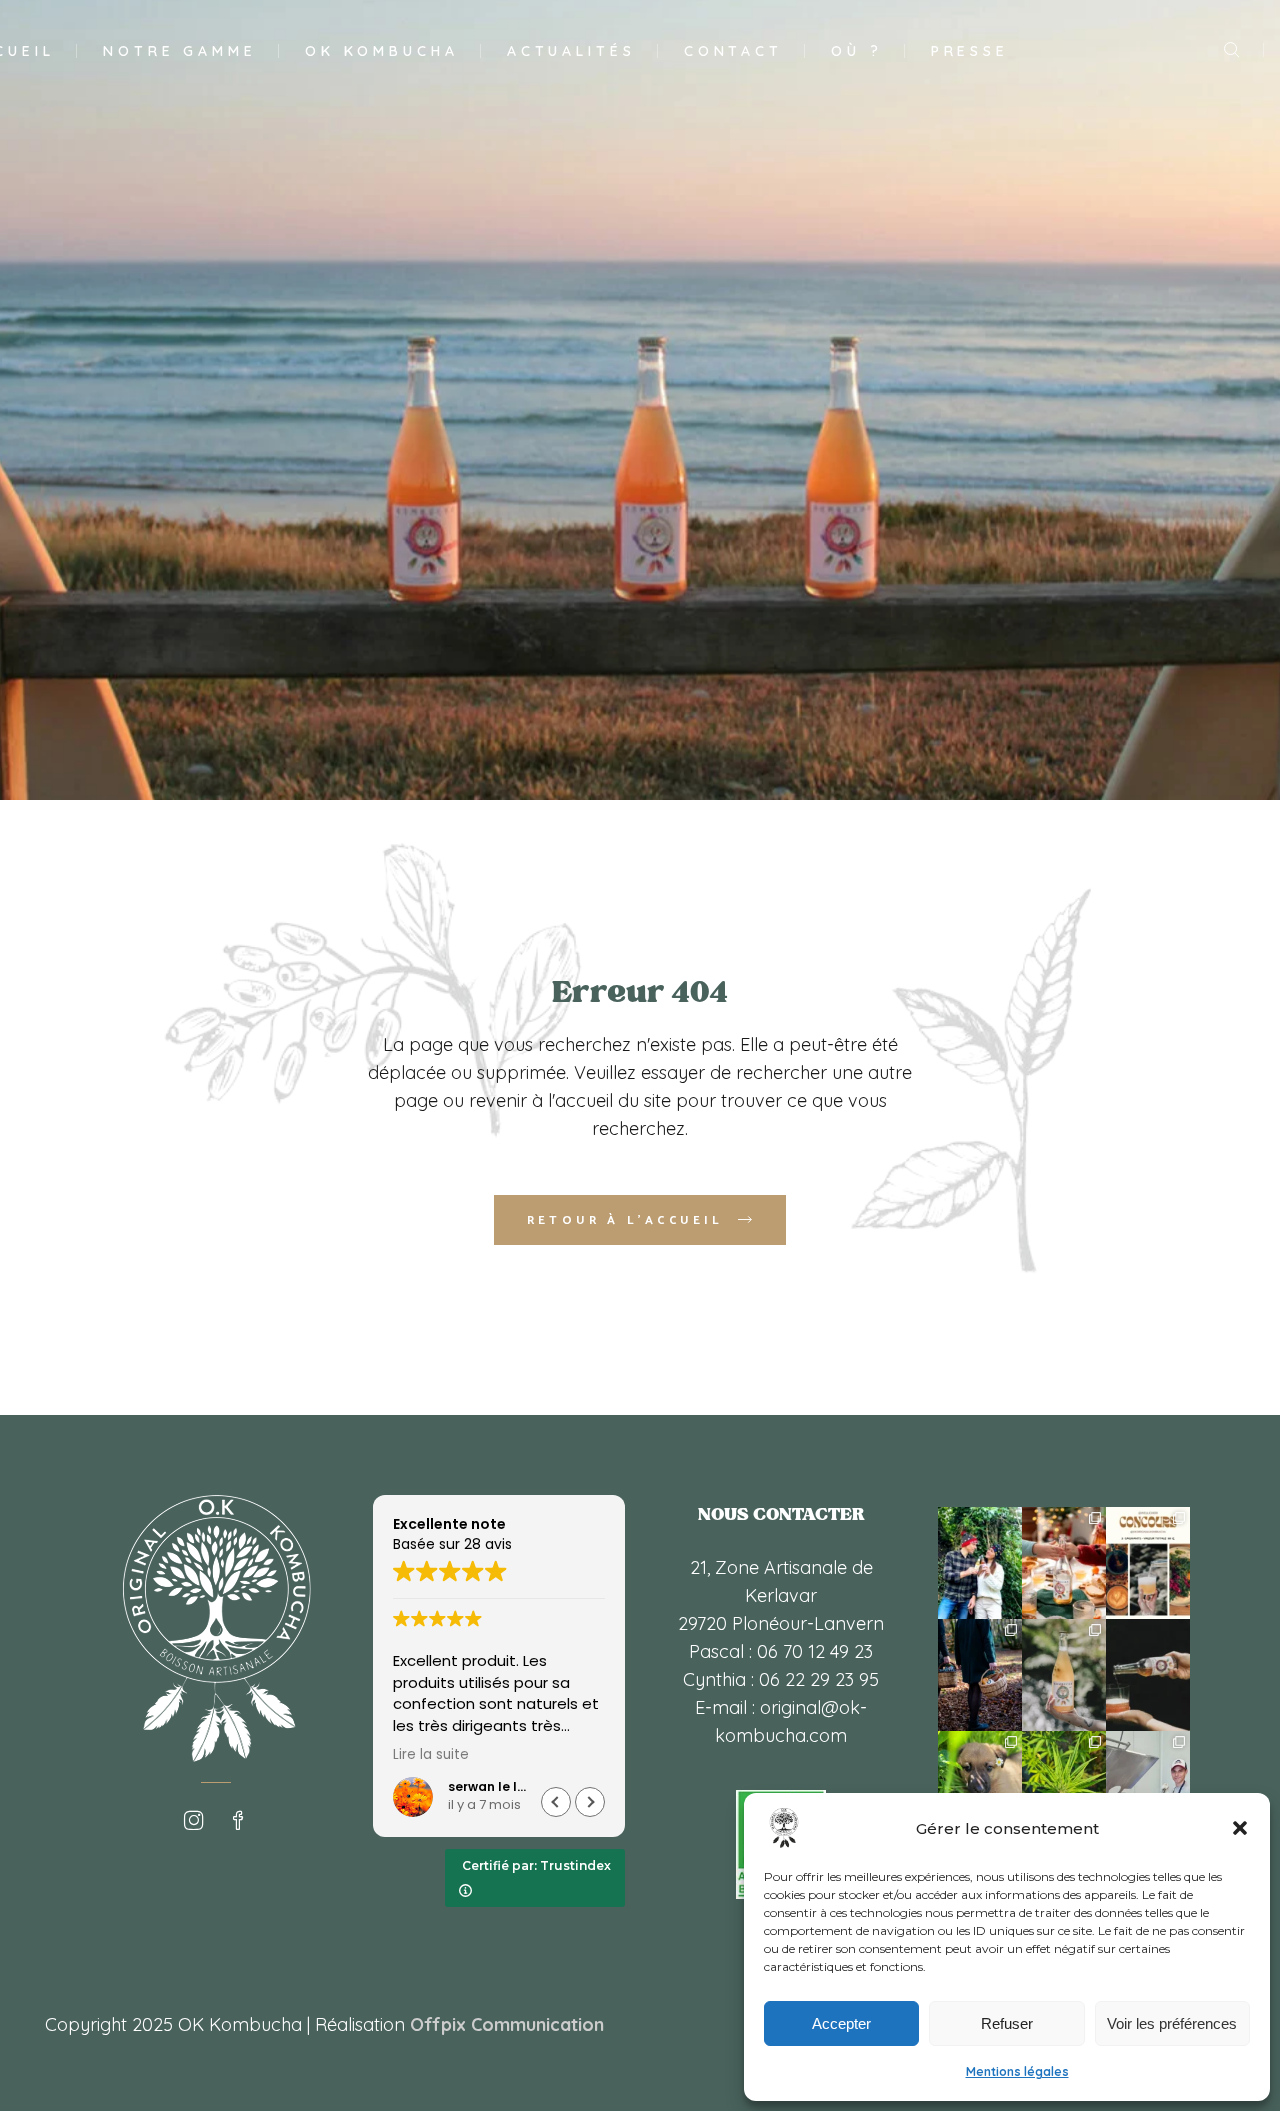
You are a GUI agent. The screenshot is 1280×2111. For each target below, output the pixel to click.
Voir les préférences (1172, 2023)
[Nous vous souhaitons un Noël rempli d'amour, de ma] (980, 1563)
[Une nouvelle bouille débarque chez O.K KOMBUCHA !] (980, 1787)
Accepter (841, 2023)
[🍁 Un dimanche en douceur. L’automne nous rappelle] (980, 1675)
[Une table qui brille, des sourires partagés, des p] (1064, 1563)
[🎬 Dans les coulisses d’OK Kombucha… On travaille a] (1064, 1675)
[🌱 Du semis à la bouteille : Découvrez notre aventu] (1064, 1787)
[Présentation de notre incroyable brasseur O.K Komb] (1148, 1787)
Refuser (1007, 2023)
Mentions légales (1017, 2071)
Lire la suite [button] (431, 1755)
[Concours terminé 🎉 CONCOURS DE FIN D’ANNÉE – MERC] (1148, 1563)
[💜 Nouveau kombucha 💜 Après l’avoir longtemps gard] (1148, 1675)
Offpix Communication (507, 2024)
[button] (1240, 1828)
